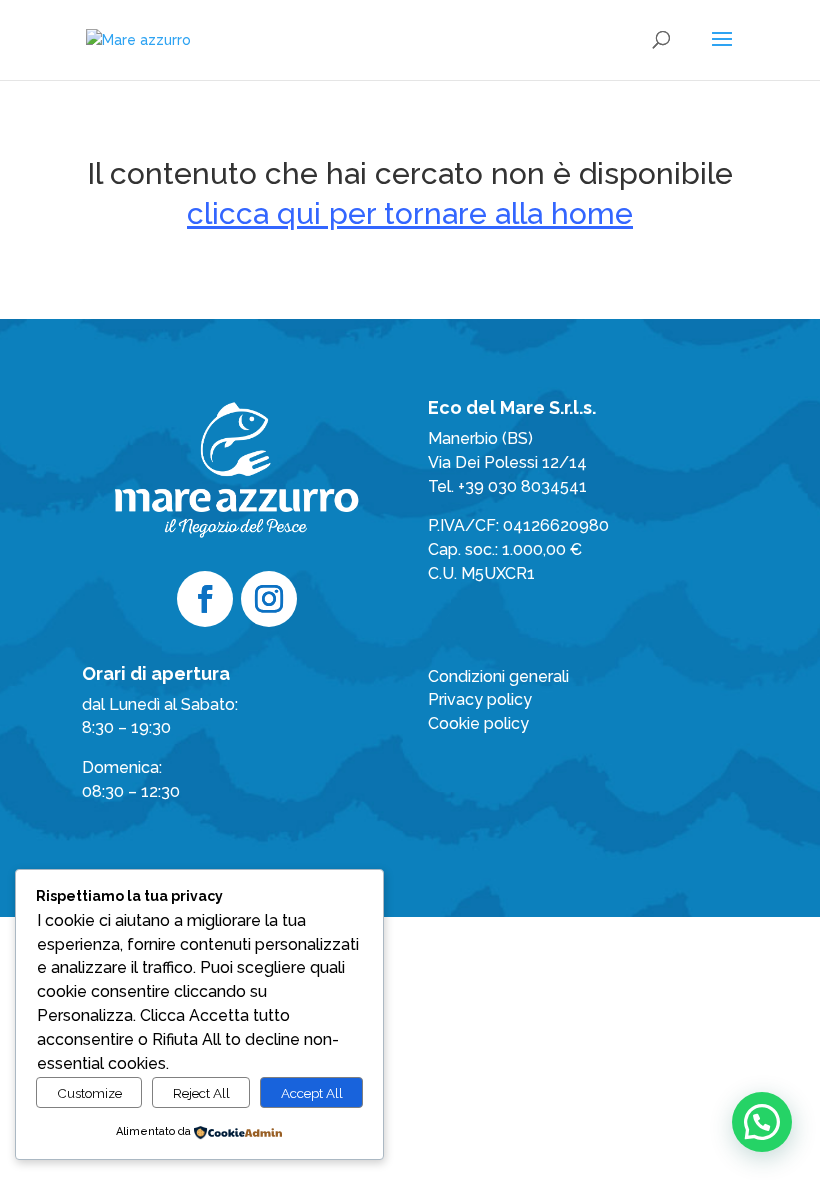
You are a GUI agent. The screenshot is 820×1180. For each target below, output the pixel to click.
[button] (762, 1122)
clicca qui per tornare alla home (410, 213)
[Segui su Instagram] (269, 599)
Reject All (201, 1093)
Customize (89, 1093)
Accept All (312, 1093)
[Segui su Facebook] (205, 599)
